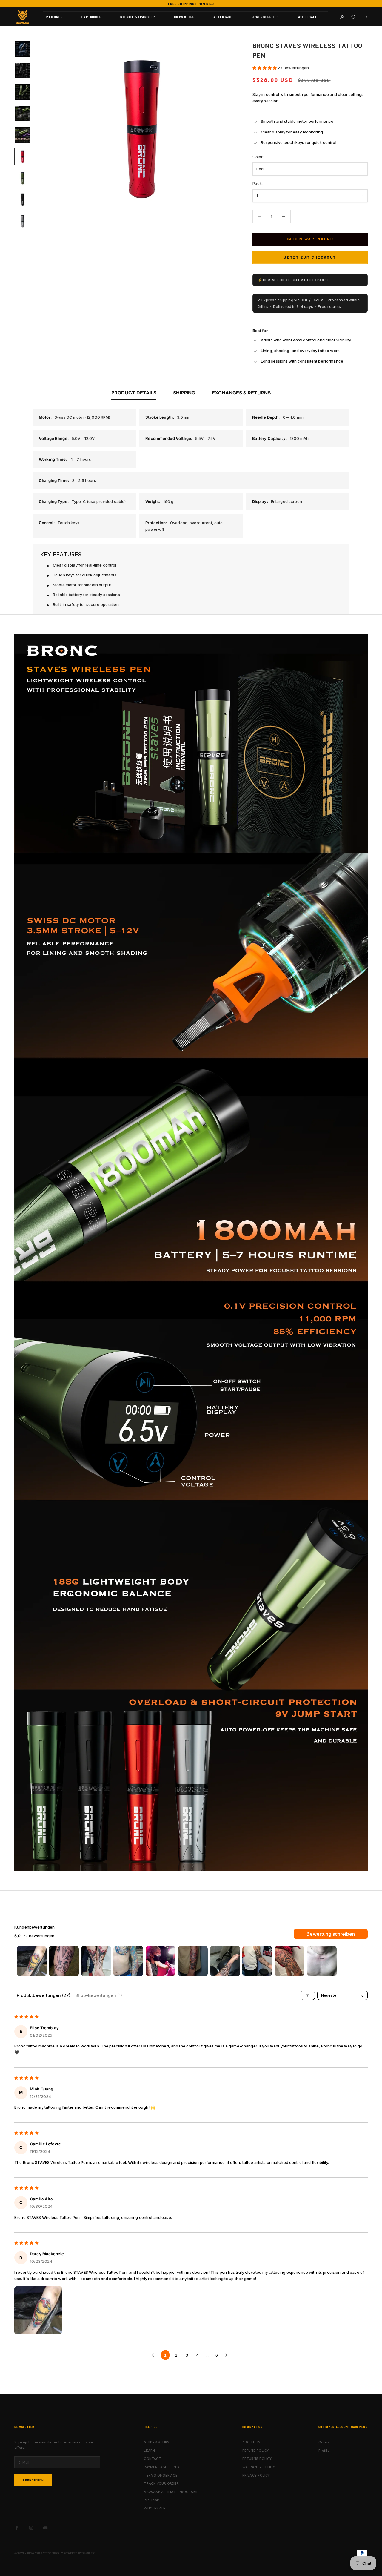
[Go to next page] (228, 2355)
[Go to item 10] (322, 1961)
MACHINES (54, 17)
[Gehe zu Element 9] (23, 221)
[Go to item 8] (257, 1961)
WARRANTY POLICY (259, 2467)
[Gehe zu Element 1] (23, 49)
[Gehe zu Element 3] (23, 92)
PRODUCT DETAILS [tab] (134, 393)
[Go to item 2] (64, 1961)
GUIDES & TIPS (157, 2442)
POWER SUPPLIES (265, 17)
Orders (324, 2442)
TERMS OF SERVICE (161, 2475)
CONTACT (153, 2459)
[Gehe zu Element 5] (23, 135)
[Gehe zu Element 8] (23, 199)
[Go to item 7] (225, 1961)
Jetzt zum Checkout (310, 257)
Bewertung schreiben (331, 1934)
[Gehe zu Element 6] (23, 156)
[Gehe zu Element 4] (23, 113)
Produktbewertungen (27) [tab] (44, 1995)
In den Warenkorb (310, 239)
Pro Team (152, 2500)
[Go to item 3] (96, 1961)
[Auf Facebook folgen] (17, 2528)
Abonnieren (33, 2480)
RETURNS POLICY (257, 2459)
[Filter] (308, 1995)
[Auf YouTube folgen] (45, 2528)
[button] (265, 68)
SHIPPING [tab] (184, 393)
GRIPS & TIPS (184, 17)
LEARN (149, 2451)
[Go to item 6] (193, 1961)
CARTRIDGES (91, 17)
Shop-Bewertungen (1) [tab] (99, 1995)
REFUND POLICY (256, 2451)
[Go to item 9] (289, 1961)
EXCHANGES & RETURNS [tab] (241, 393)
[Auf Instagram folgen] (31, 2528)
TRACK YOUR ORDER (161, 2483)
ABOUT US (252, 2442)
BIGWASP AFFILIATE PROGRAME (171, 2492)
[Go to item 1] (32, 1961)
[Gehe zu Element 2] (23, 70)
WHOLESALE (308, 17)
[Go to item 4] (128, 1961)
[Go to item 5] (161, 1961)
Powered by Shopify (79, 2553)
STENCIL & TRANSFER (137, 17)
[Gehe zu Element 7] (23, 178)
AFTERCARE (223, 17)
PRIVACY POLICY (256, 2475)
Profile (324, 2451)
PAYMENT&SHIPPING (161, 2467)
